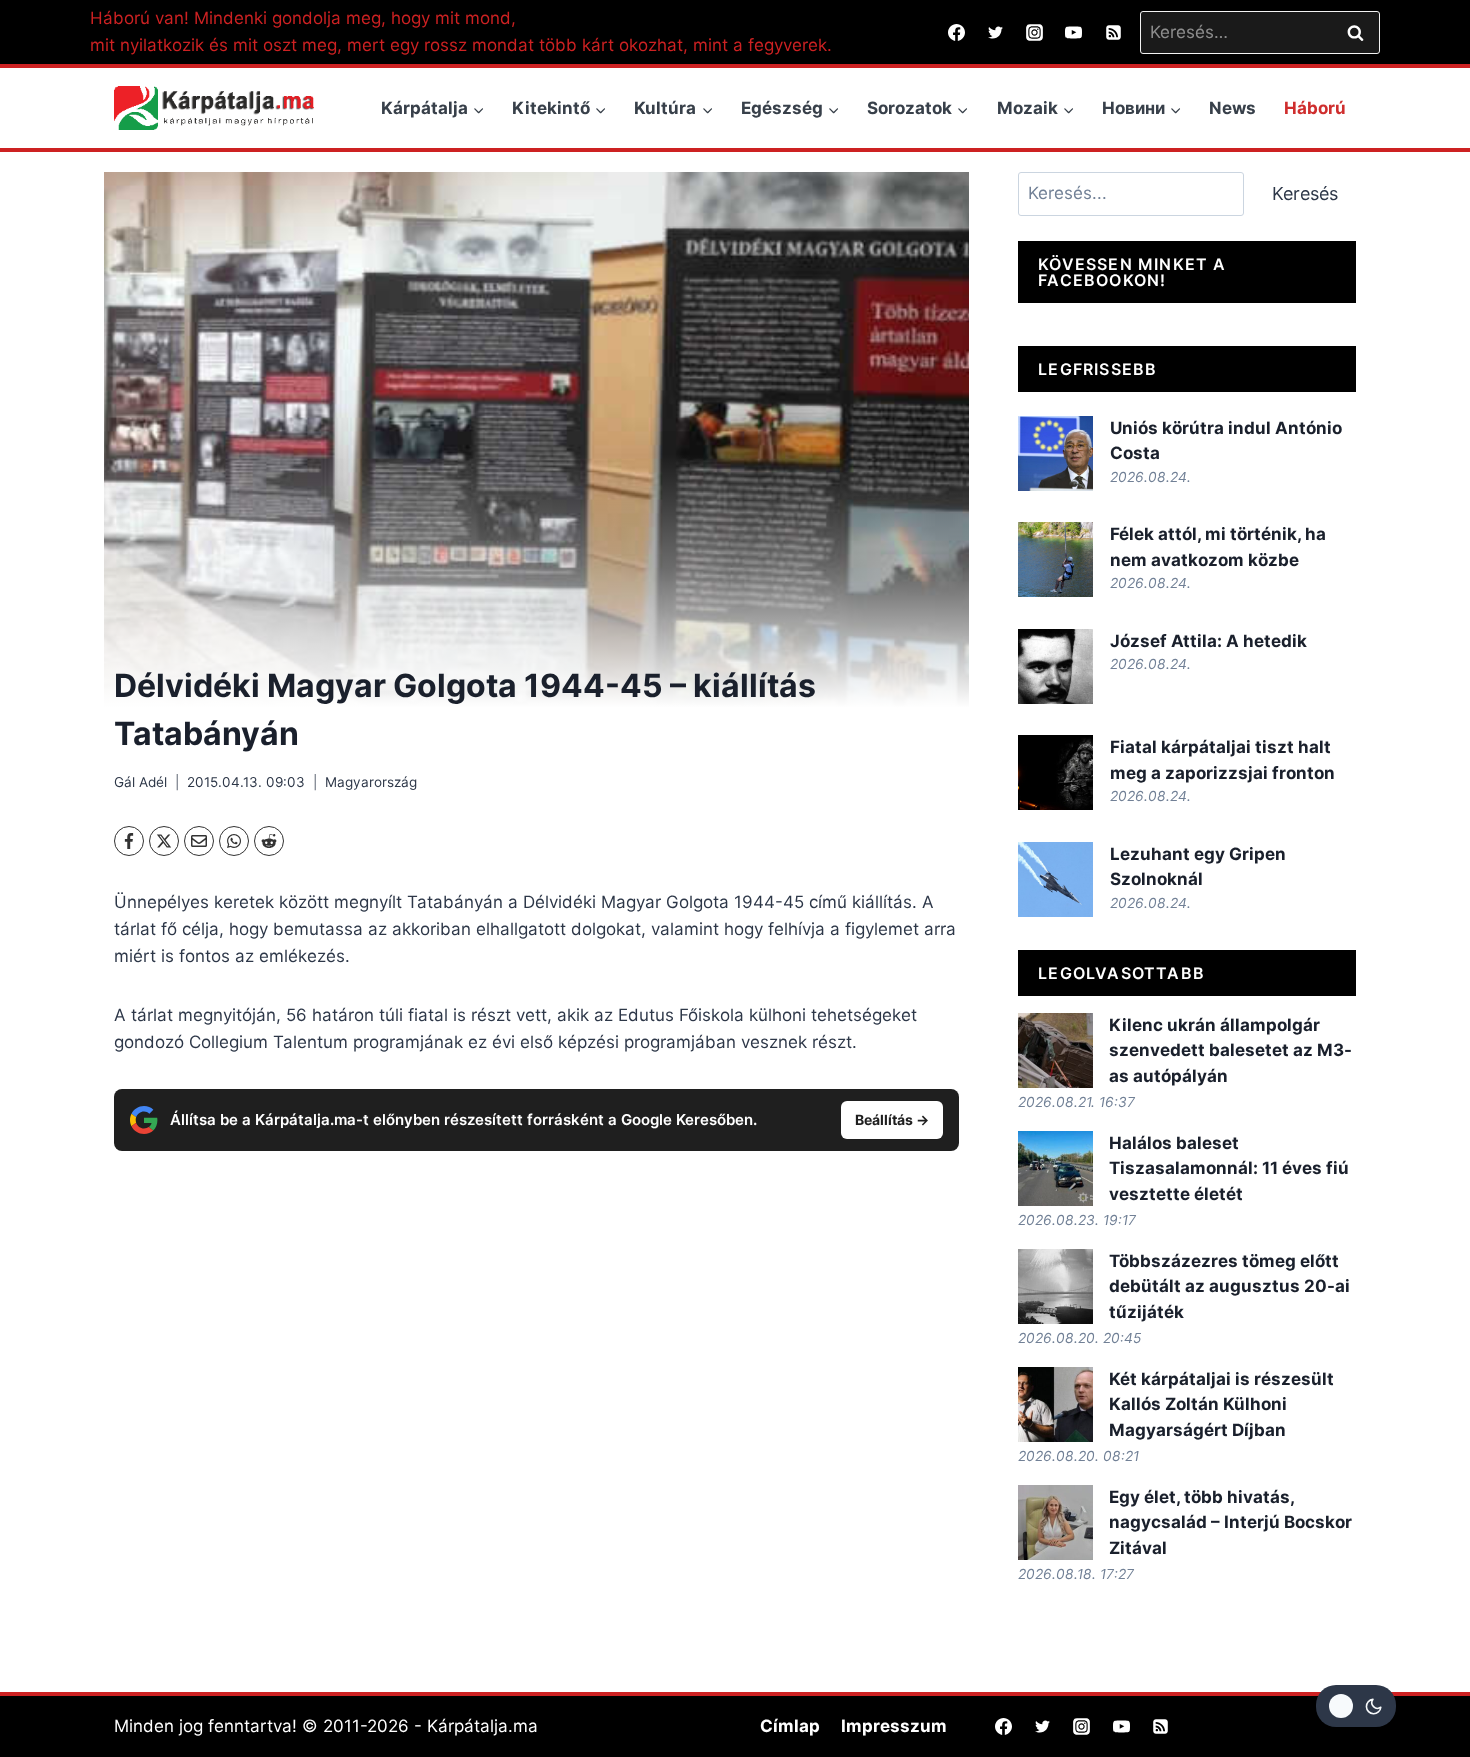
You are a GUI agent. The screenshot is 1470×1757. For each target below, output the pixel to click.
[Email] (199, 841)
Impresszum (894, 1726)
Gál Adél (140, 782)
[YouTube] (1074, 32)
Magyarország (371, 782)
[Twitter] (996, 32)
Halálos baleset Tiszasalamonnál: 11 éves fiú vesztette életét (1229, 1168)
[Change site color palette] (1356, 1706)
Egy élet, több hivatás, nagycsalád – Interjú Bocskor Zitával (1230, 1522)
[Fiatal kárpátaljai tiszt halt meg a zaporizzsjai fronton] (1055, 772)
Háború (1315, 108)
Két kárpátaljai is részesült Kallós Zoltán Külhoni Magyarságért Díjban (1221, 1404)
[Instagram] (1035, 32)
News (1232, 108)
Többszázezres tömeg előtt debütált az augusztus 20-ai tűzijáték (1229, 1286)
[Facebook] (957, 32)
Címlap (790, 1726)
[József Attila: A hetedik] (1055, 666)
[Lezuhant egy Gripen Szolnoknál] (1055, 879)
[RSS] (1113, 32)
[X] (164, 841)
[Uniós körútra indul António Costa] (1055, 453)
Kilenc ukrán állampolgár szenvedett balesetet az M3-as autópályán (1230, 1050)
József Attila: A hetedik (1208, 641)
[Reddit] (269, 841)
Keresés (1305, 193)
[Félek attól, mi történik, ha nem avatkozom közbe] (1055, 559)
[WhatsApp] (234, 841)
